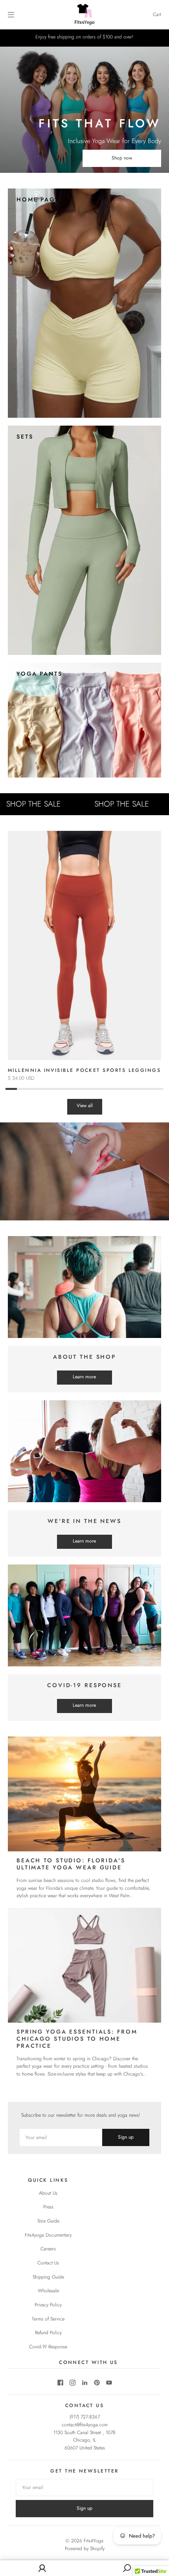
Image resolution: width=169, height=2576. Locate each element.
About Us (48, 2193)
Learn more (84, 1377)
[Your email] (61, 2137)
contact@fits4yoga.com (85, 2425)
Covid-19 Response (48, 2347)
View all (85, 1106)
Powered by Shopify (85, 2549)
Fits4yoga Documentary (48, 2235)
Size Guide (48, 2221)
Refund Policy (48, 2333)
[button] (152, 961)
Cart (157, 15)
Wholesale (48, 2291)
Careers (48, 2249)
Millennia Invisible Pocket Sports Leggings (84, 1070)
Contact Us (48, 2263)
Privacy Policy (48, 2305)
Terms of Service (48, 2319)
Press (48, 2207)
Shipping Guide (48, 2277)
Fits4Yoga (94, 2541)
